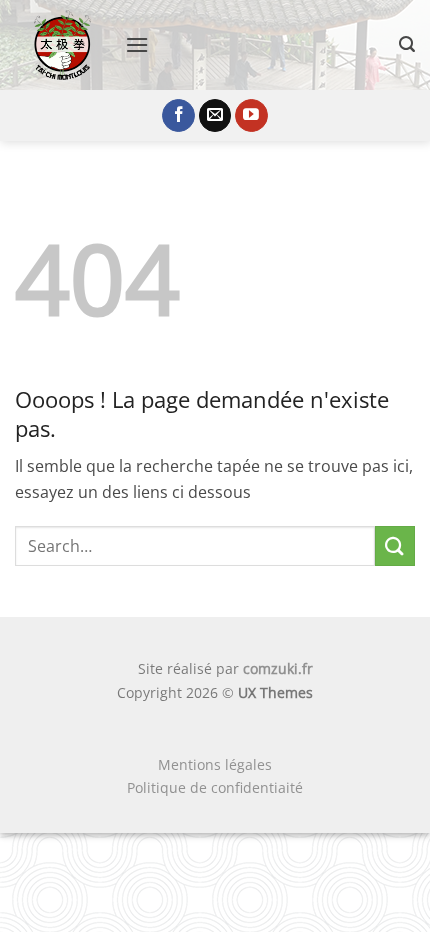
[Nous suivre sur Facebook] (178, 116)
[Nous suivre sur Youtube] (251, 116)
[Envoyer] (395, 545)
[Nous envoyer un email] (215, 116)
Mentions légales (215, 764)
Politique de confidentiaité (215, 787)
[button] (137, 44)
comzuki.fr (278, 668)
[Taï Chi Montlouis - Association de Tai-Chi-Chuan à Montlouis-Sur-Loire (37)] (62, 45)
